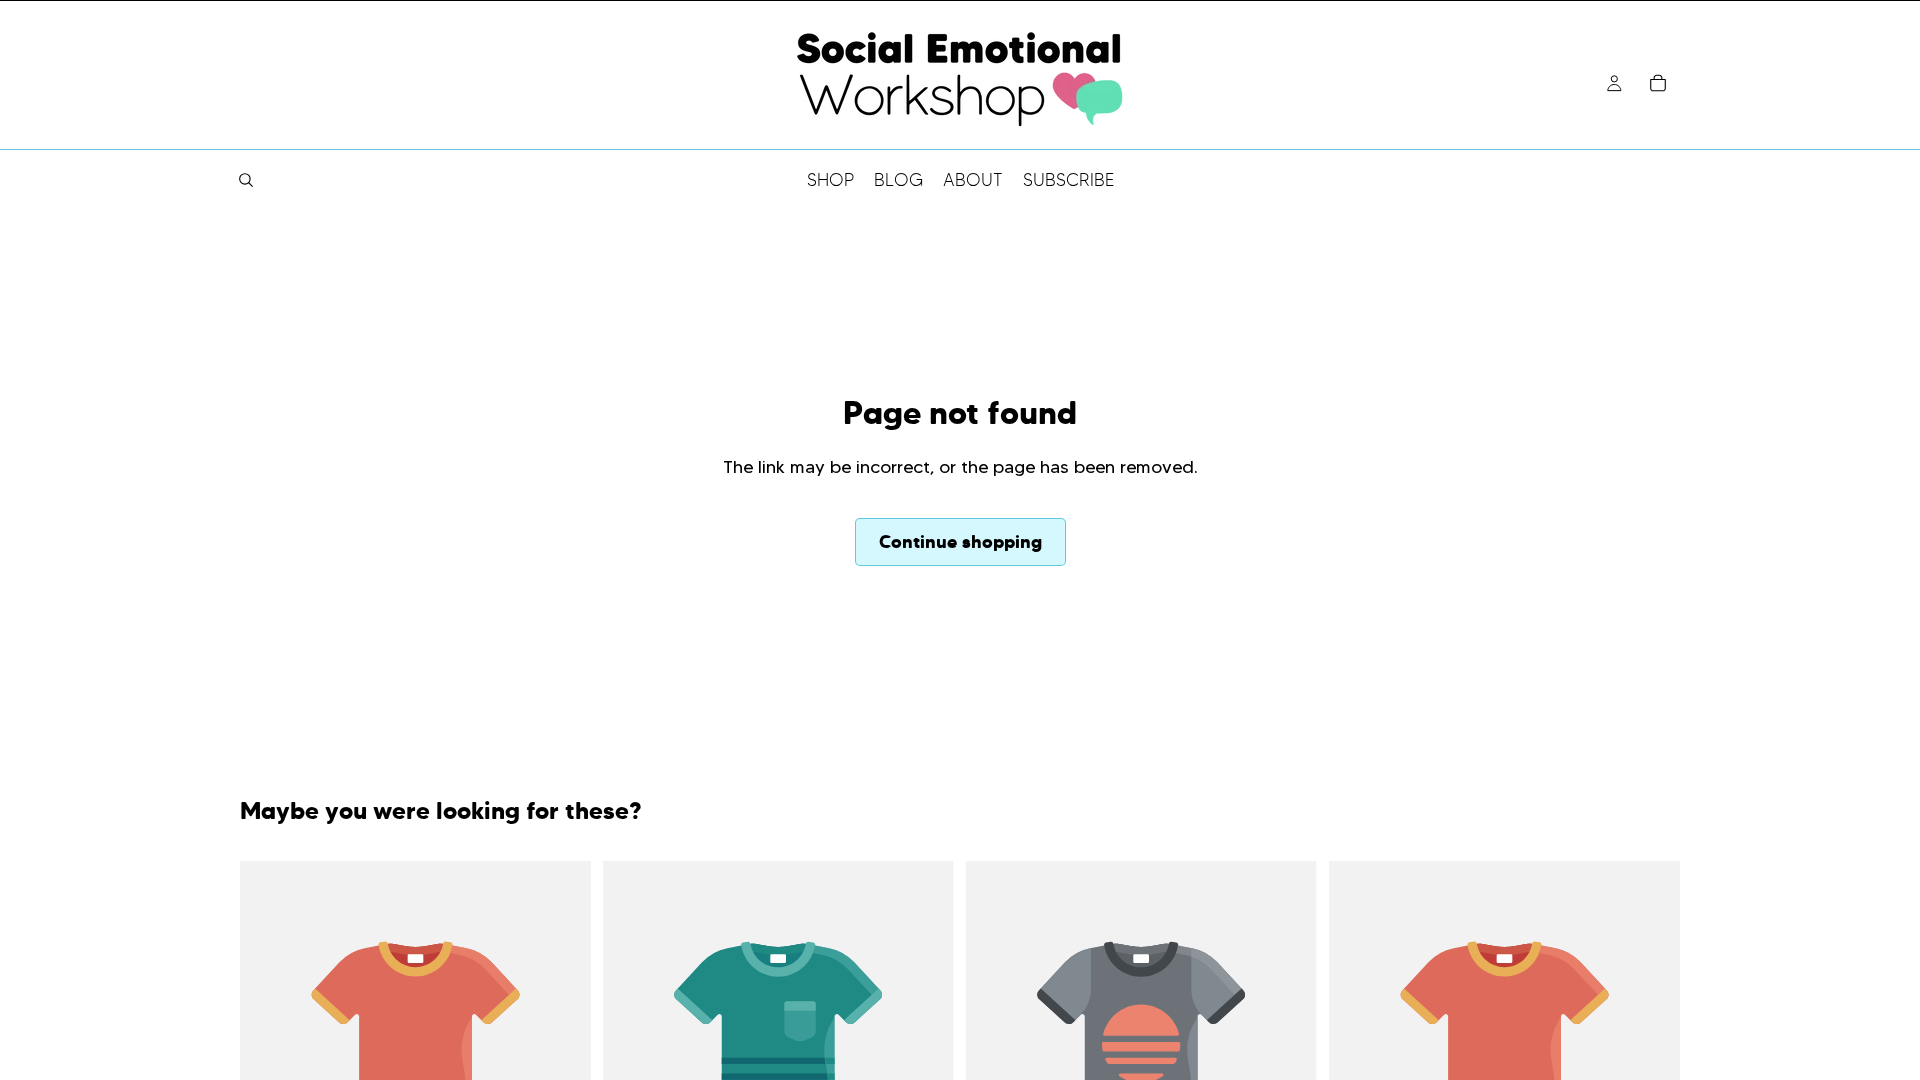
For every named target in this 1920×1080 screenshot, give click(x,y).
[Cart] (1658, 83)
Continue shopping (960, 541)
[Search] (246, 180)
